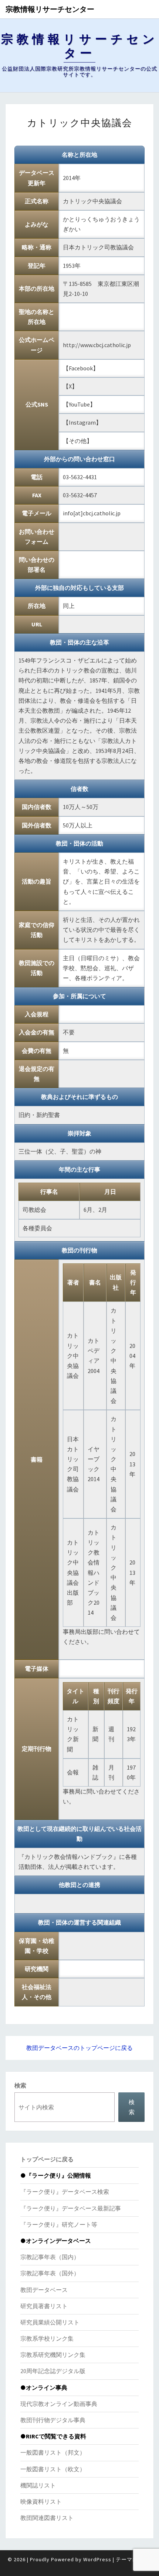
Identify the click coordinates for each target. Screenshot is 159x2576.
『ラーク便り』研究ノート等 (59, 2224)
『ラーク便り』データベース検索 (65, 2192)
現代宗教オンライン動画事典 (59, 2404)
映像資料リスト (41, 2501)
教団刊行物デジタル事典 (53, 2420)
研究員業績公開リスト (50, 2322)
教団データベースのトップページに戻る (79, 2048)
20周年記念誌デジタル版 (53, 2371)
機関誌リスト (38, 2485)
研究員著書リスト (44, 2306)
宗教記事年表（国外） (50, 2273)
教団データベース (44, 2290)
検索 (20, 2085)
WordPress (97, 2559)
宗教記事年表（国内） (50, 2257)
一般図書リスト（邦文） (53, 2452)
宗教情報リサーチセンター (50, 9)
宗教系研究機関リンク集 (53, 2355)
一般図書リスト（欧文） (53, 2469)
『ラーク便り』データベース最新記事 (71, 2208)
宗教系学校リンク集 (47, 2338)
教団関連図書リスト (47, 2518)
